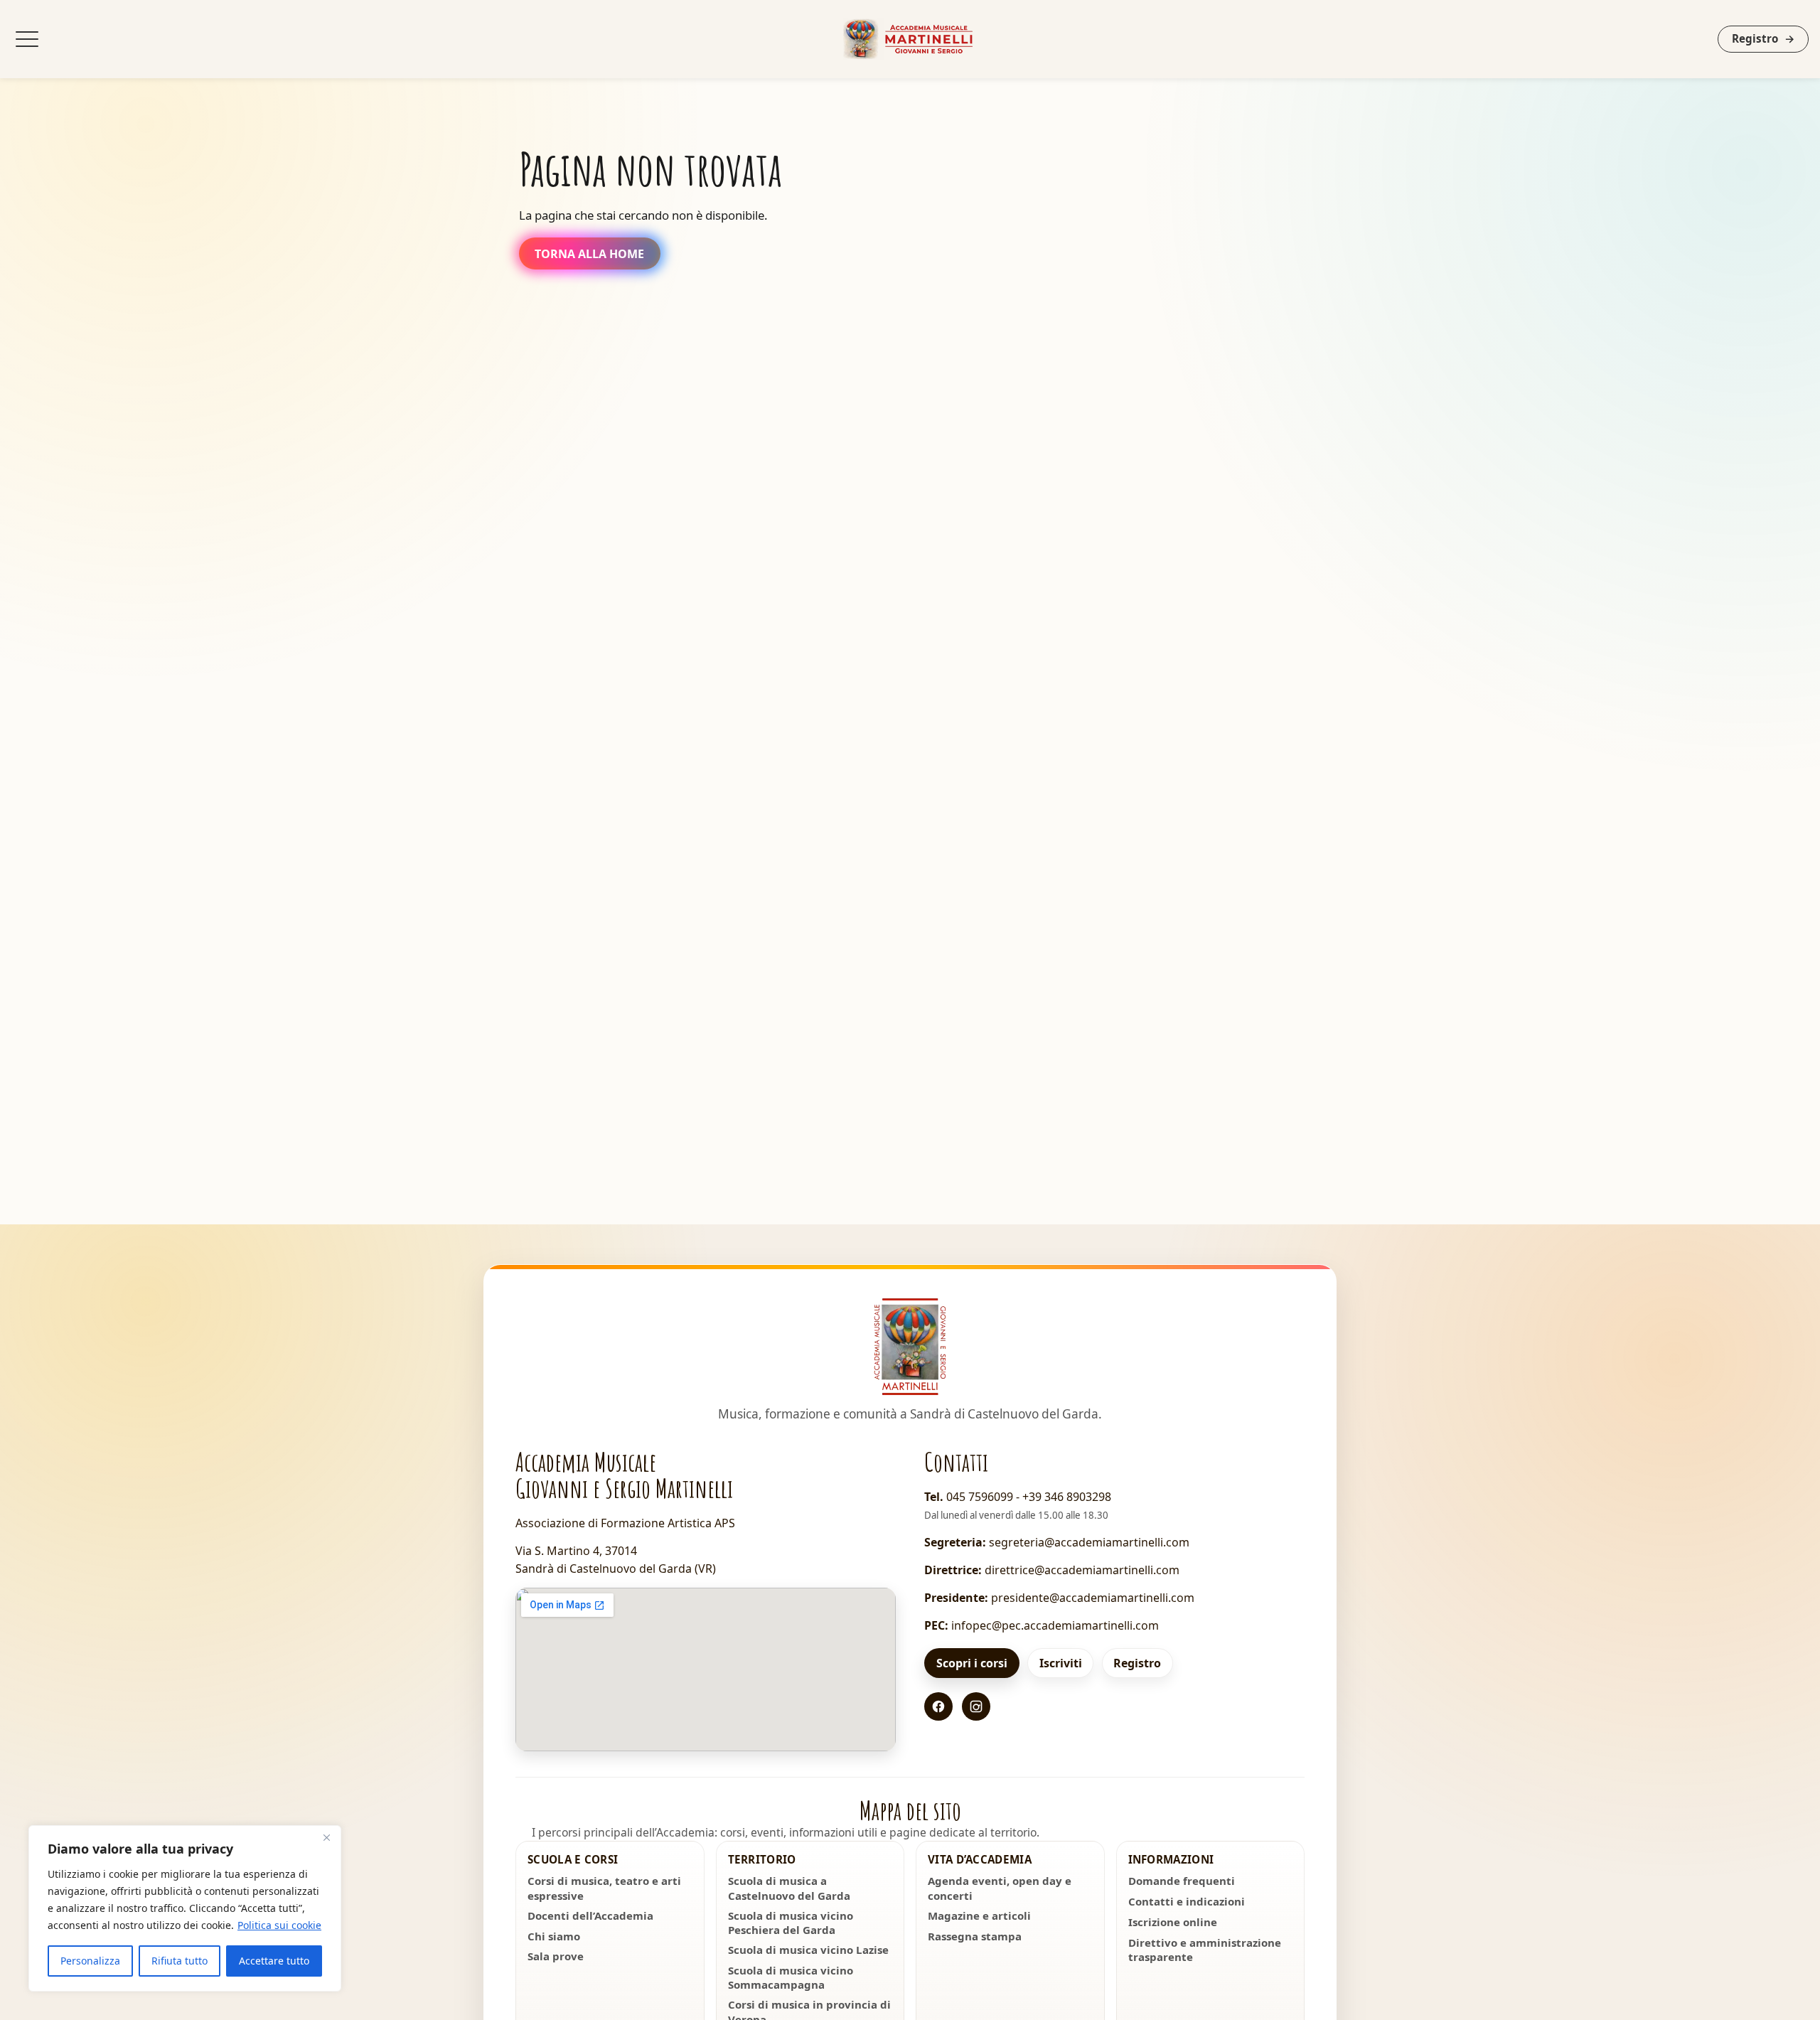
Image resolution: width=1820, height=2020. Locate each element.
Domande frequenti (1182, 1881)
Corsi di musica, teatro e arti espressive (604, 1888)
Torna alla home (589, 254)
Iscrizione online (1173, 1922)
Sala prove (556, 1956)
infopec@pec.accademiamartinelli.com (1055, 1625)
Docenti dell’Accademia (590, 1915)
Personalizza (90, 1961)
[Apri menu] (27, 39)
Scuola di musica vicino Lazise (808, 1950)
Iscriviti (1061, 1663)
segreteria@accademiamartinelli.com (1089, 1542)
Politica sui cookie (279, 1925)
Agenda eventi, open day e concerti (1000, 1888)
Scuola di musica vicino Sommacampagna (791, 1977)
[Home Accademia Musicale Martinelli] (910, 39)
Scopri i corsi (972, 1663)
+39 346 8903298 (1067, 1497)
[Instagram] (976, 1706)
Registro (1763, 38)
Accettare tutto (274, 1961)
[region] (185, 1908)
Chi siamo (554, 1936)
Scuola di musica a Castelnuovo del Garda (789, 1888)
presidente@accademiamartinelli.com (1093, 1598)
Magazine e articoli (979, 1915)
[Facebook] (938, 1706)
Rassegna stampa (975, 1936)
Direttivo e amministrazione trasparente (1205, 1950)
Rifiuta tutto (180, 1961)
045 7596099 (980, 1497)
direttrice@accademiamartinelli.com (1082, 1570)
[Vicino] (326, 1837)
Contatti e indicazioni (1187, 1901)
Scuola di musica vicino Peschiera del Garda (791, 1923)
